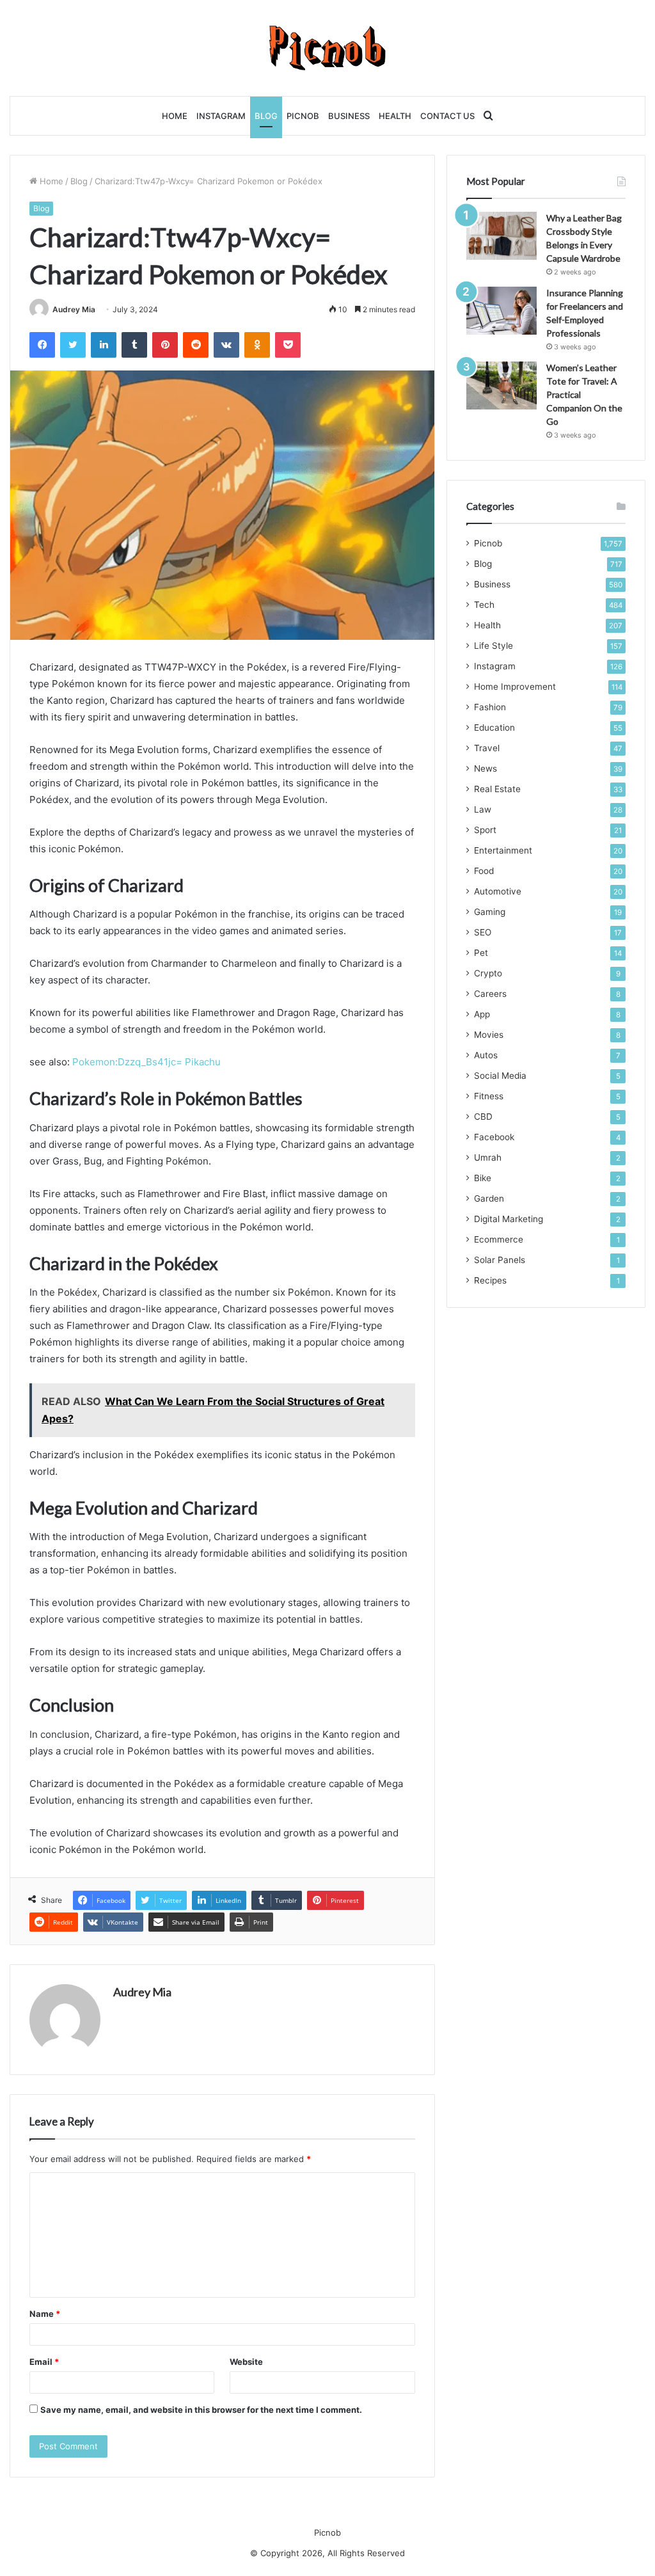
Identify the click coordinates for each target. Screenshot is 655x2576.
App (482, 1014)
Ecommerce (499, 1239)
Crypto (488, 973)
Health (395, 116)
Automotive (498, 891)
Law (483, 809)
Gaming (490, 912)
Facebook (494, 1137)
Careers (490, 994)
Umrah (488, 1157)
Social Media (500, 1076)
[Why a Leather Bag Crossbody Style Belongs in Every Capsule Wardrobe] (501, 236)
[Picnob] (328, 48)
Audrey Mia (74, 309)
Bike (483, 1178)
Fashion (490, 707)
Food (484, 871)
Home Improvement (515, 687)
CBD (483, 1117)
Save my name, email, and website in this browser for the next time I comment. (201, 2410)
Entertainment (503, 850)
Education (494, 727)
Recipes (490, 1280)
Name (45, 2314)
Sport (485, 830)
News (485, 768)
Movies (489, 1035)
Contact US (447, 116)
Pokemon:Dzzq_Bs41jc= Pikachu (146, 1062)
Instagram (221, 116)
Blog (266, 116)
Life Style (493, 646)
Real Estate (497, 789)
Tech (484, 605)
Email (44, 2362)
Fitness (489, 1096)
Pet (481, 953)
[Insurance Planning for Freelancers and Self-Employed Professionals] (501, 311)
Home (175, 116)
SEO (483, 932)
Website (246, 2362)
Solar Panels (500, 1260)
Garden (489, 1198)
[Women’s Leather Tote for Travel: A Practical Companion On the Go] (501, 386)
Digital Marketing (509, 1219)
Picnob (303, 116)
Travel (487, 748)
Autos (486, 1055)
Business (349, 116)
